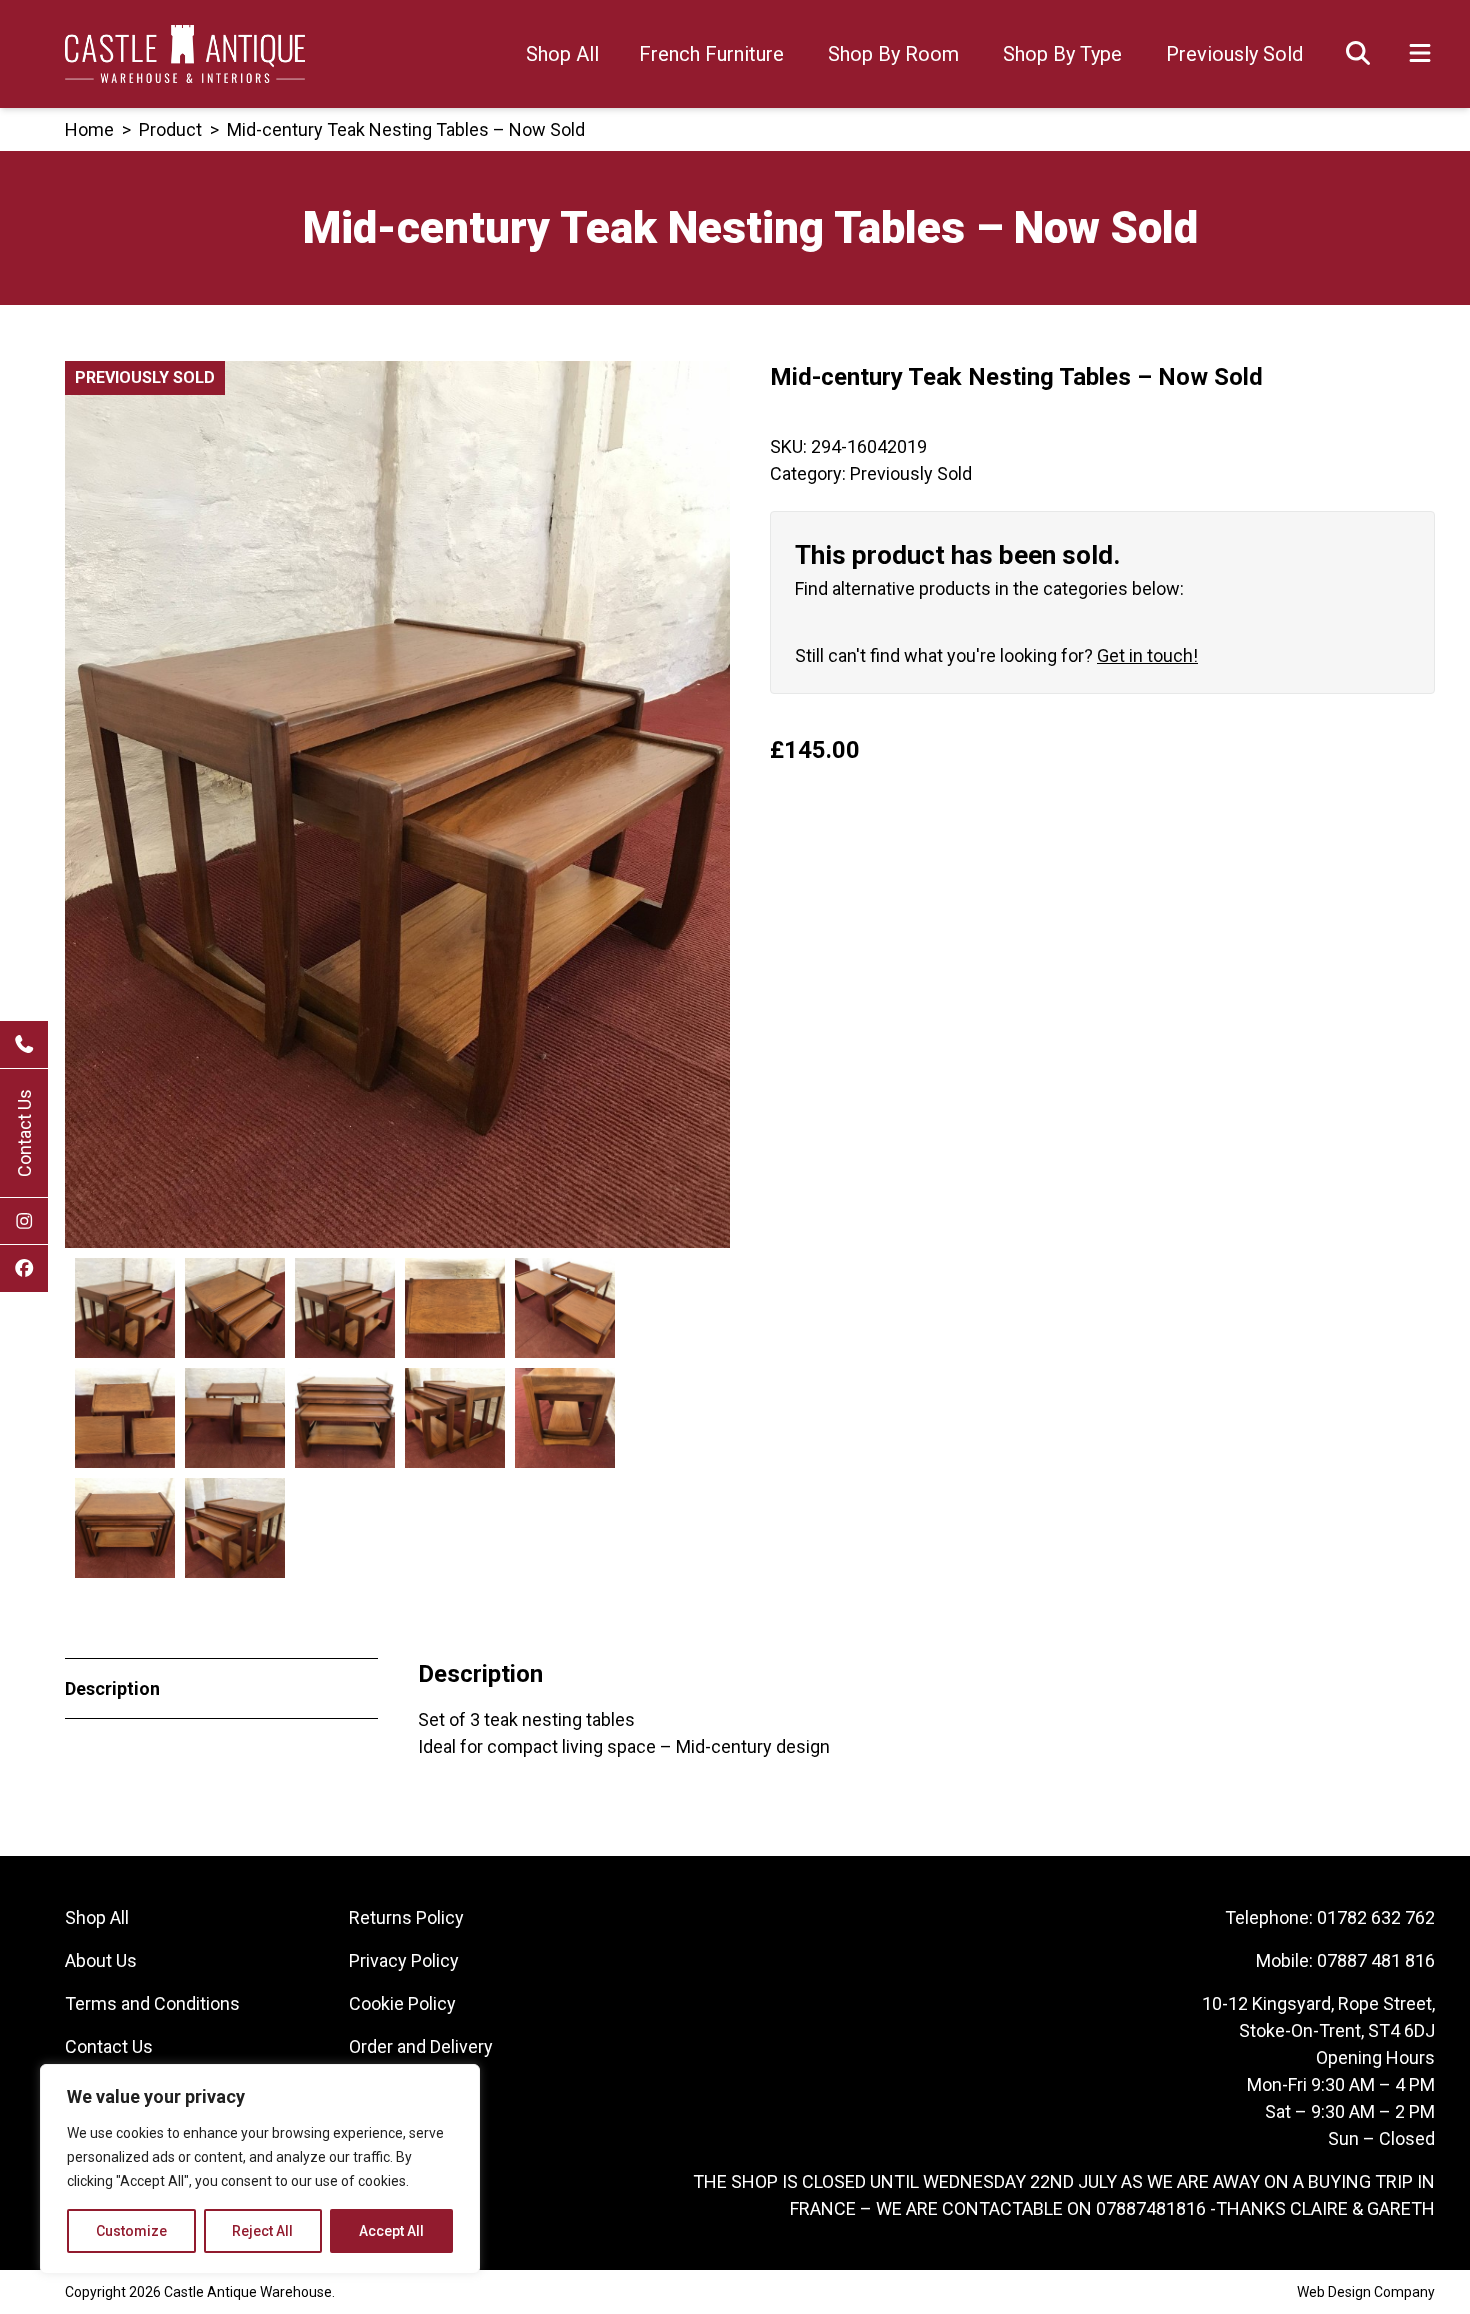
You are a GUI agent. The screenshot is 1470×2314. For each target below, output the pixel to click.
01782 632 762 (1376, 1917)
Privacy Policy (404, 1960)
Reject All (262, 2231)
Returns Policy (406, 1917)
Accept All (391, 2231)
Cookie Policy (402, 2003)
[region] (260, 2169)
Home (89, 129)
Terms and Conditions (152, 2003)
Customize (131, 2231)
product (170, 129)
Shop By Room (893, 54)
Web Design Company (1366, 2292)
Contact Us (24, 1133)
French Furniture (711, 54)
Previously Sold (1234, 54)
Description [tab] (112, 1688)
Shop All (562, 54)
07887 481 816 (1376, 1960)
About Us (101, 1960)
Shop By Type (1062, 54)
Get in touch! (1147, 655)
